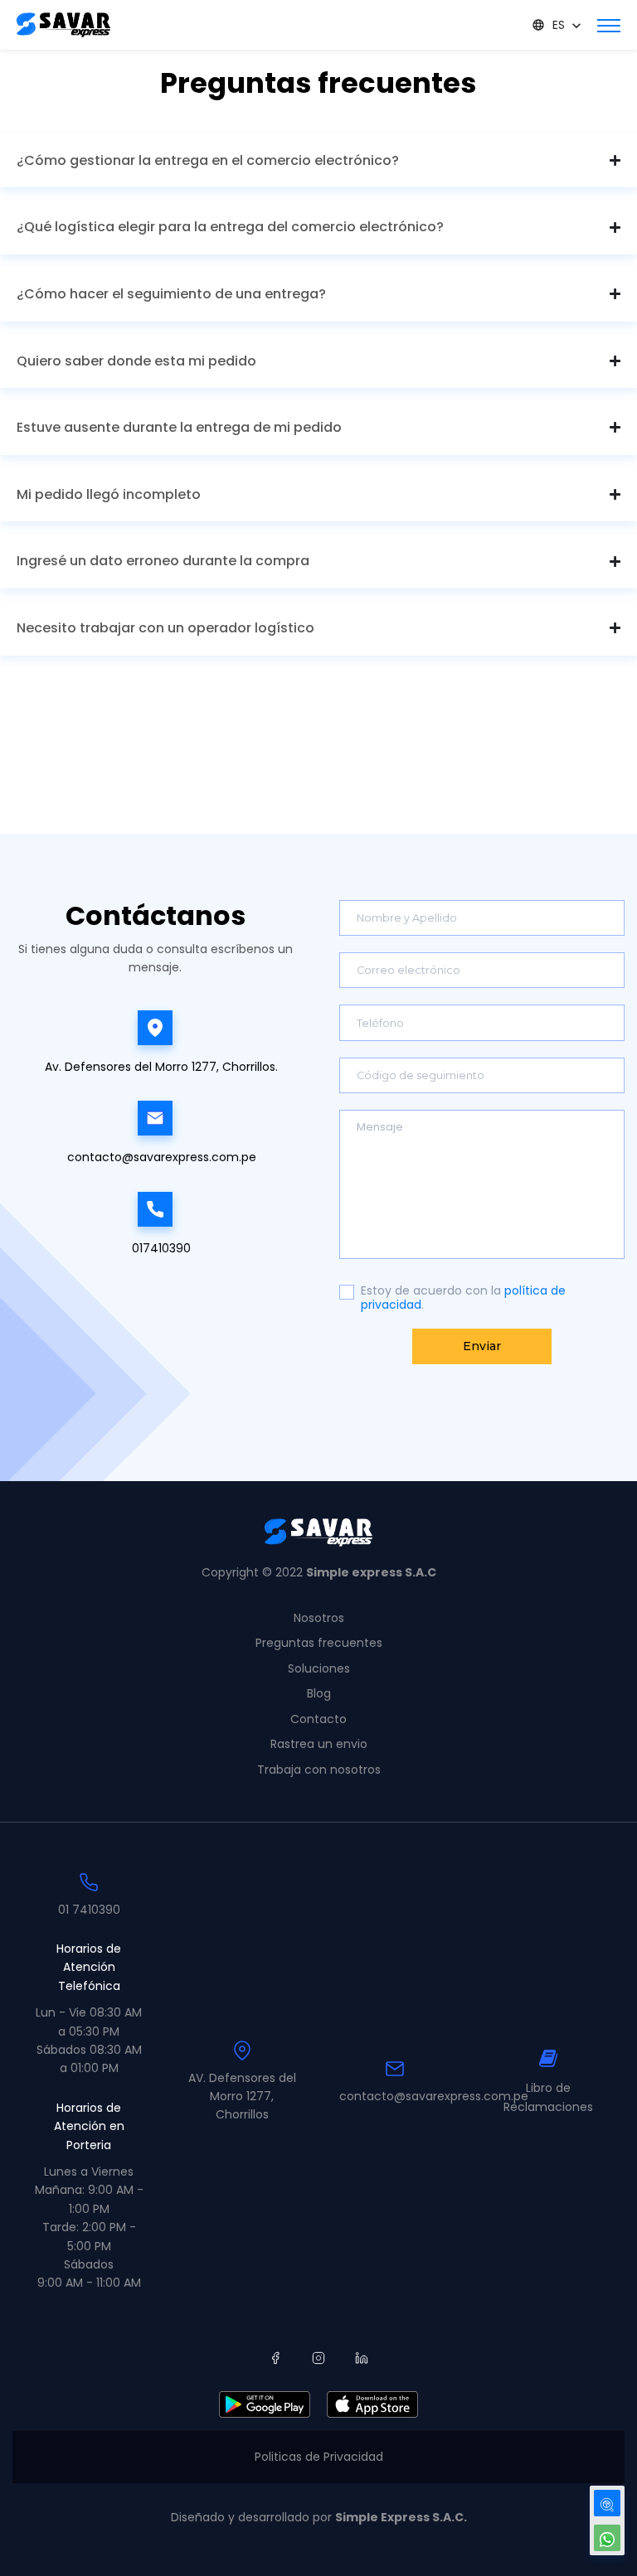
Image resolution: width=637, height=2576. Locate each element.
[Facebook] (275, 2358)
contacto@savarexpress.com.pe (162, 1157)
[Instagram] (318, 2358)
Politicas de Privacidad (319, 2457)
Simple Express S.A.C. (401, 2517)
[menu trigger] (609, 25)
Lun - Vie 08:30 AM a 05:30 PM (89, 2022)
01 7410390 (89, 1910)
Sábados (89, 2264)
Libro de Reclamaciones (548, 2097)
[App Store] (372, 2404)
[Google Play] (265, 2404)
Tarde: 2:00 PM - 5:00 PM (89, 2236)
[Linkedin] (362, 2358)
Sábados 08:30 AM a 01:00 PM (89, 2059)
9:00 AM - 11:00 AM (89, 2283)
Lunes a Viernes (89, 2172)
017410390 (161, 1248)
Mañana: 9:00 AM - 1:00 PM (89, 2199)
